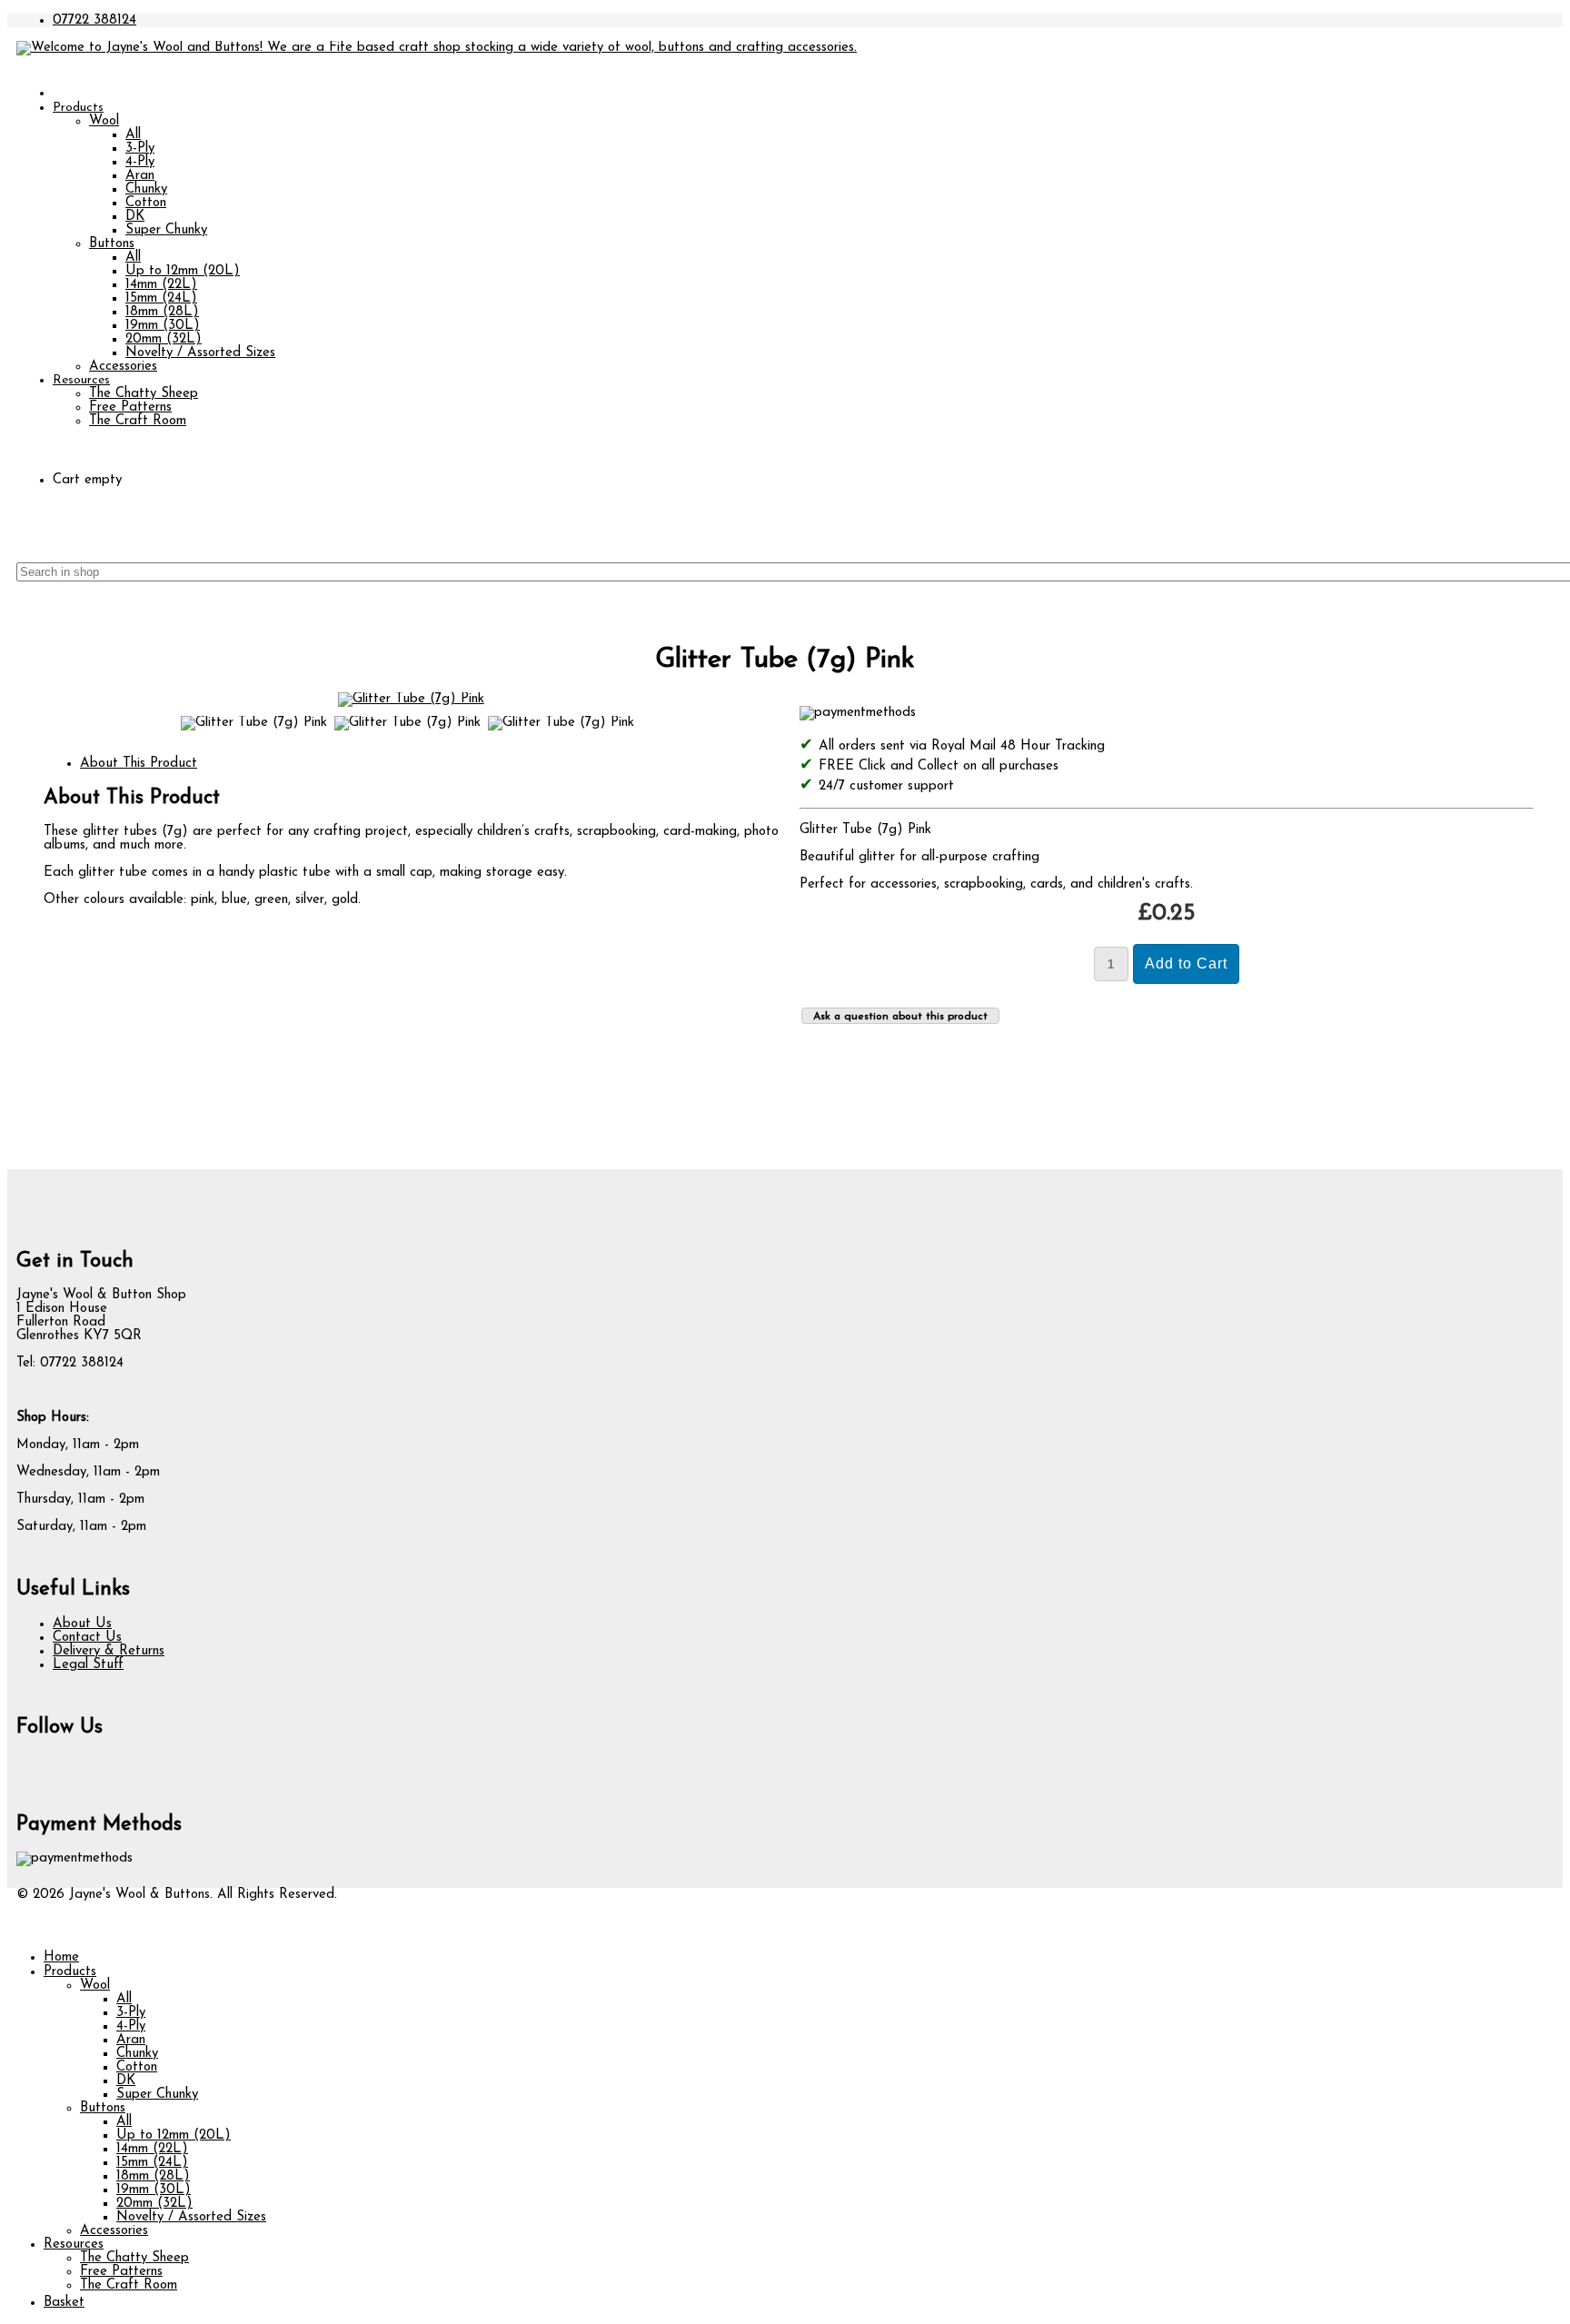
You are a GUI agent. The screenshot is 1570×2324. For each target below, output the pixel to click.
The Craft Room (138, 421)
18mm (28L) (162, 312)
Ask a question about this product (900, 1017)
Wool (104, 121)
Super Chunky (166, 230)
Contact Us (87, 1638)
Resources (81, 380)
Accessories (123, 367)
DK (135, 217)
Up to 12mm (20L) (183, 271)
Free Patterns (130, 407)
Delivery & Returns (109, 1651)
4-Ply (140, 162)
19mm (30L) (163, 326)
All (133, 135)
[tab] (139, 764)
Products (78, 108)
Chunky (146, 189)
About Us (82, 1624)
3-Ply (140, 149)
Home (61, 1957)
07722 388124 (94, 20)
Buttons (112, 244)
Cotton (146, 203)
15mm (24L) (161, 298)
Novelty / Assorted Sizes (200, 353)
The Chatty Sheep (144, 394)
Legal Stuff (88, 1665)
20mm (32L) (164, 339)
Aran (140, 176)
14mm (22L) (161, 285)
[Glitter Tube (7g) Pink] (411, 699)
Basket (64, 2303)
